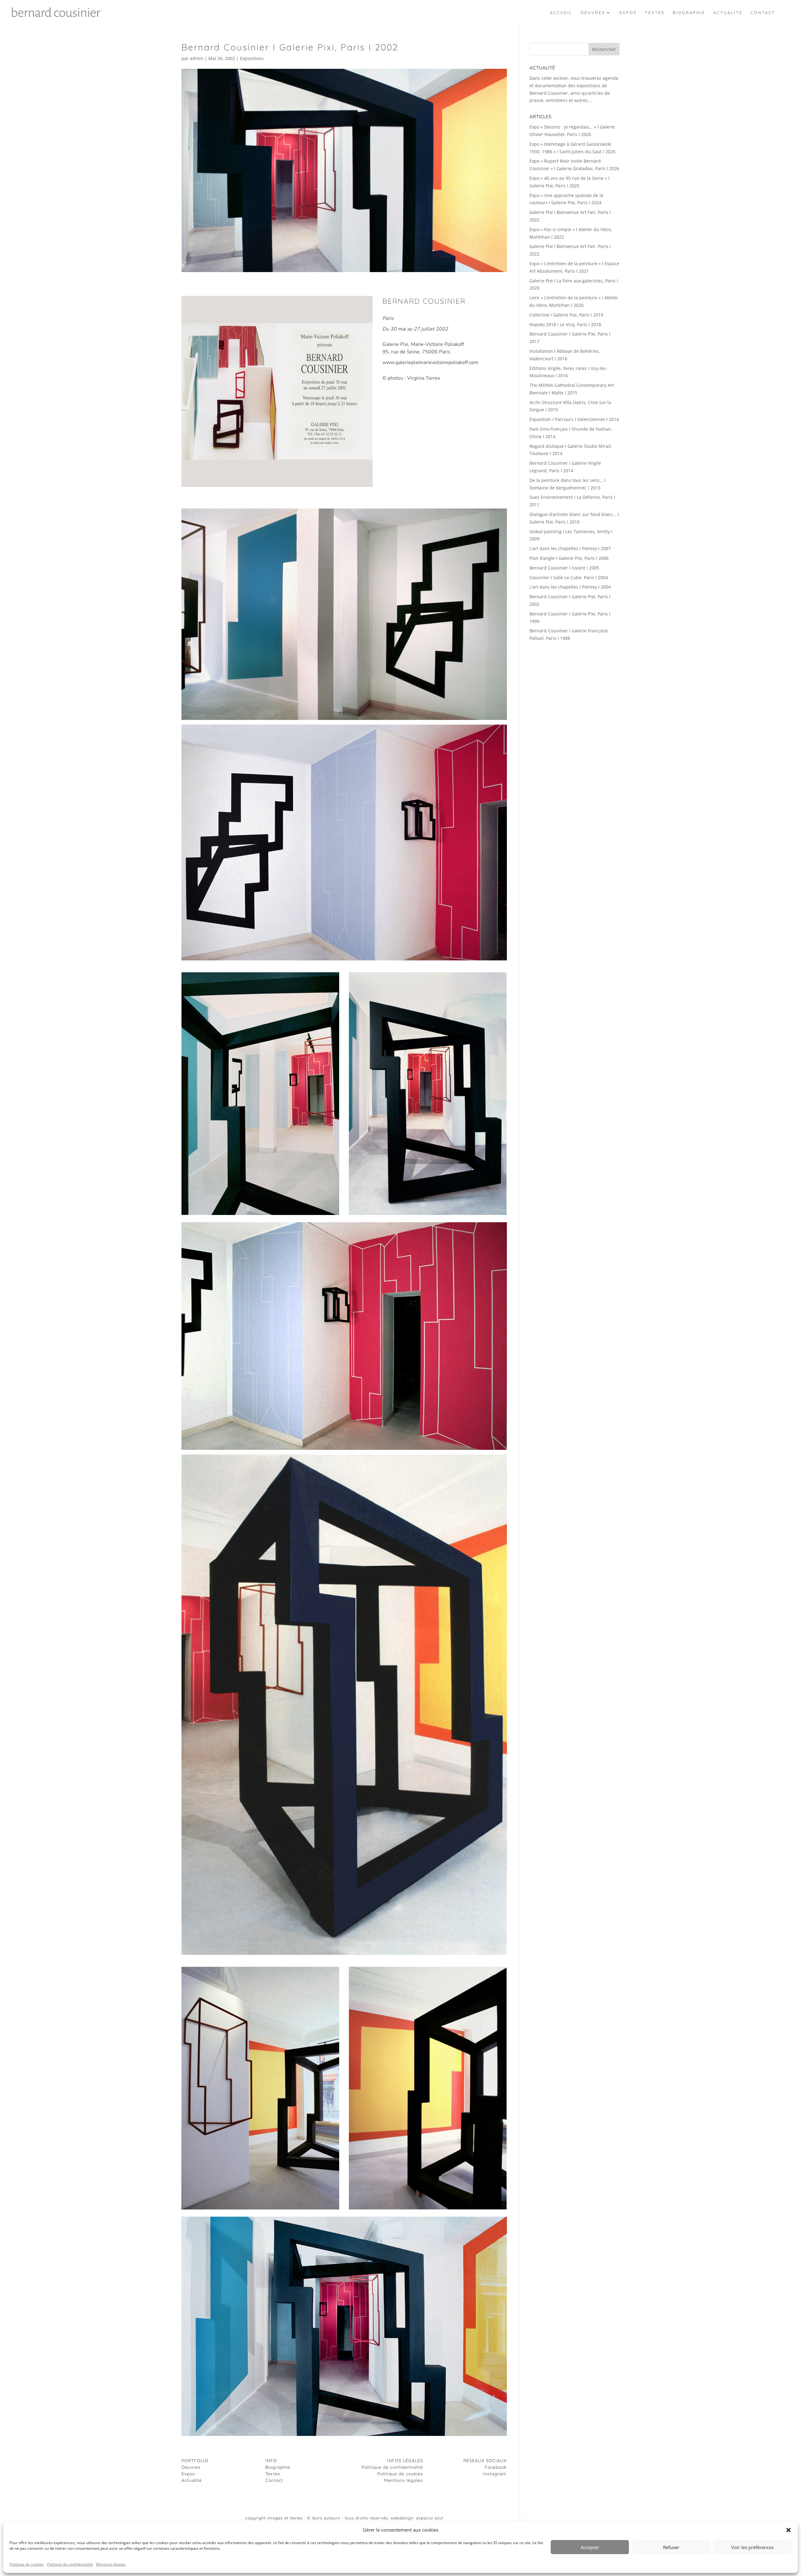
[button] (788, 2530)
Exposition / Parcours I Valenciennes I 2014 (574, 419)
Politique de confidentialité (70, 2564)
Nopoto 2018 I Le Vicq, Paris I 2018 (565, 324)
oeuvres (593, 13)
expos (628, 13)
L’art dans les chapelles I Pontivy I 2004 (570, 587)
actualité (728, 13)
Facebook (496, 2467)
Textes (273, 2474)
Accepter (590, 2547)
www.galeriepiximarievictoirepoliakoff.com (430, 362)
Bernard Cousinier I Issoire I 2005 (564, 568)
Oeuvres (191, 2467)
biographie (689, 13)
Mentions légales (111, 2564)
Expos (188, 2474)
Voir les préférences (753, 2547)
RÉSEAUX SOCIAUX (485, 2461)
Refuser (671, 2547)
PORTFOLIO (195, 2461)
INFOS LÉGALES (405, 2461)
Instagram (495, 2474)
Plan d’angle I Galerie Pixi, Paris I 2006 (569, 558)
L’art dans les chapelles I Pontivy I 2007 (570, 548)
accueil (561, 13)
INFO (271, 2461)
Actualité (192, 2480)
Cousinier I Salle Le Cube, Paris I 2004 (569, 577)
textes (655, 13)
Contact (274, 2480)
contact (763, 13)
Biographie (278, 2467)
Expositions (252, 58)
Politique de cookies (27, 2564)
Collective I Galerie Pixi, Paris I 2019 (566, 315)
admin (197, 58)
